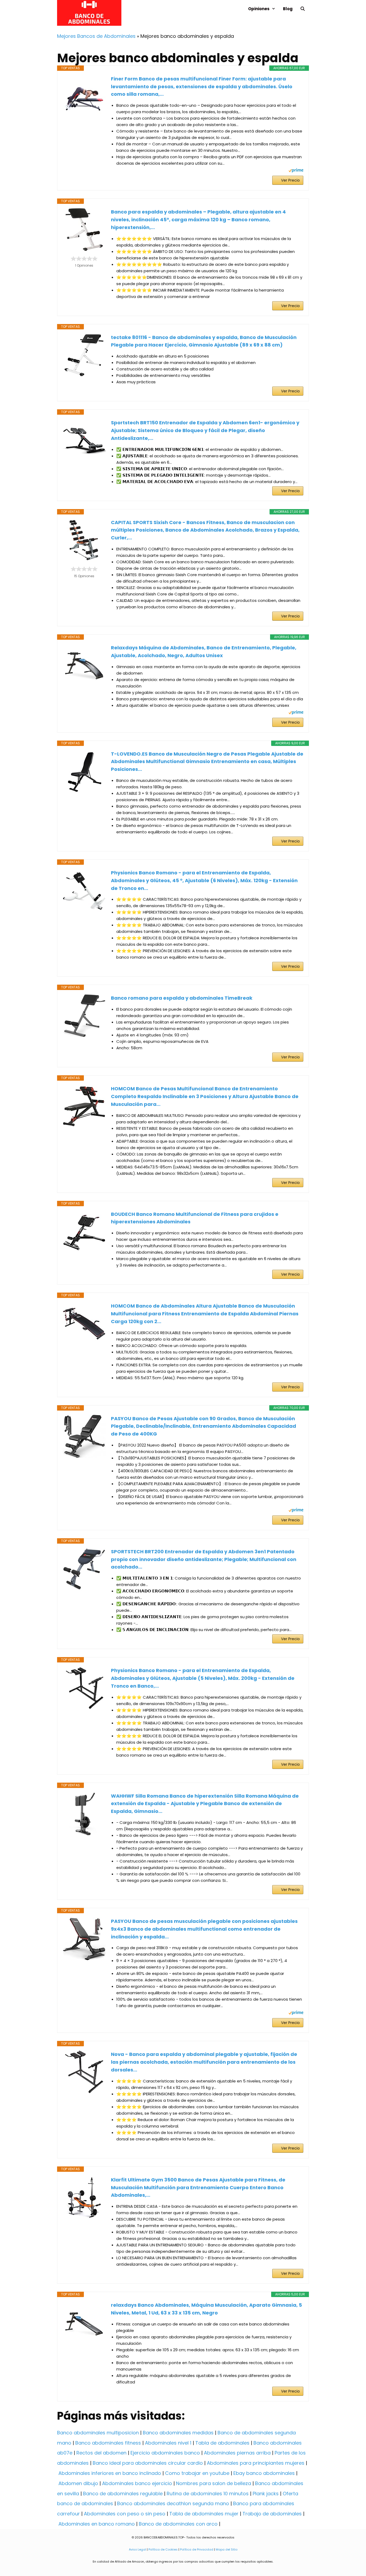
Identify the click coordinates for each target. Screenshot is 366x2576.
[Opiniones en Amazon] (84, 259)
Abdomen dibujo (78, 2483)
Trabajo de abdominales (272, 2514)
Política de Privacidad (197, 2549)
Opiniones (259, 9)
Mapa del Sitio (227, 2549)
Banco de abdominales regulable (123, 2494)
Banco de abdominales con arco (178, 2524)
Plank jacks (266, 2494)
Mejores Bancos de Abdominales (96, 36)
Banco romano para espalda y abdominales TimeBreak (182, 998)
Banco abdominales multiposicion (98, 2433)
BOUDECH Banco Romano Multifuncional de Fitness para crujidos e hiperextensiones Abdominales (195, 1218)
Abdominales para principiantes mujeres (256, 2463)
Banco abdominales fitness (108, 2443)
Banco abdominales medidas (178, 2433)
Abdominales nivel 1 (168, 2443)
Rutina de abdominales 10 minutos (208, 2494)
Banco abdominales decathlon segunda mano (173, 2503)
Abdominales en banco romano (97, 2524)
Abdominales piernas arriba (237, 2453)
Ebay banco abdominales (264, 2473)
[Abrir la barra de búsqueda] (303, 9)
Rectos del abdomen (101, 2453)
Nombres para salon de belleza (214, 2483)
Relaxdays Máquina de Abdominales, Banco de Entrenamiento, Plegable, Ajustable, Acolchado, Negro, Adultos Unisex (204, 652)
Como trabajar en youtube (197, 2473)
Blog (288, 9)
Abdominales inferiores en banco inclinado (110, 2473)
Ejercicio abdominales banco (165, 2453)
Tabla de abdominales (222, 2443)
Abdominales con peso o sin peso (125, 2514)
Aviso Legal (137, 2549)
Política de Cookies (163, 2549)
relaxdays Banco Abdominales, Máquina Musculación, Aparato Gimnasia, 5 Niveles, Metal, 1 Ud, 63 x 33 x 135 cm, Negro (206, 2309)
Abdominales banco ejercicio (137, 2483)
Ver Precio (290, 180)
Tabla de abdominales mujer (204, 2514)
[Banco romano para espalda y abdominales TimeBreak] (84, 1016)
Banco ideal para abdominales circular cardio (148, 2463)
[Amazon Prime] (296, 171)
